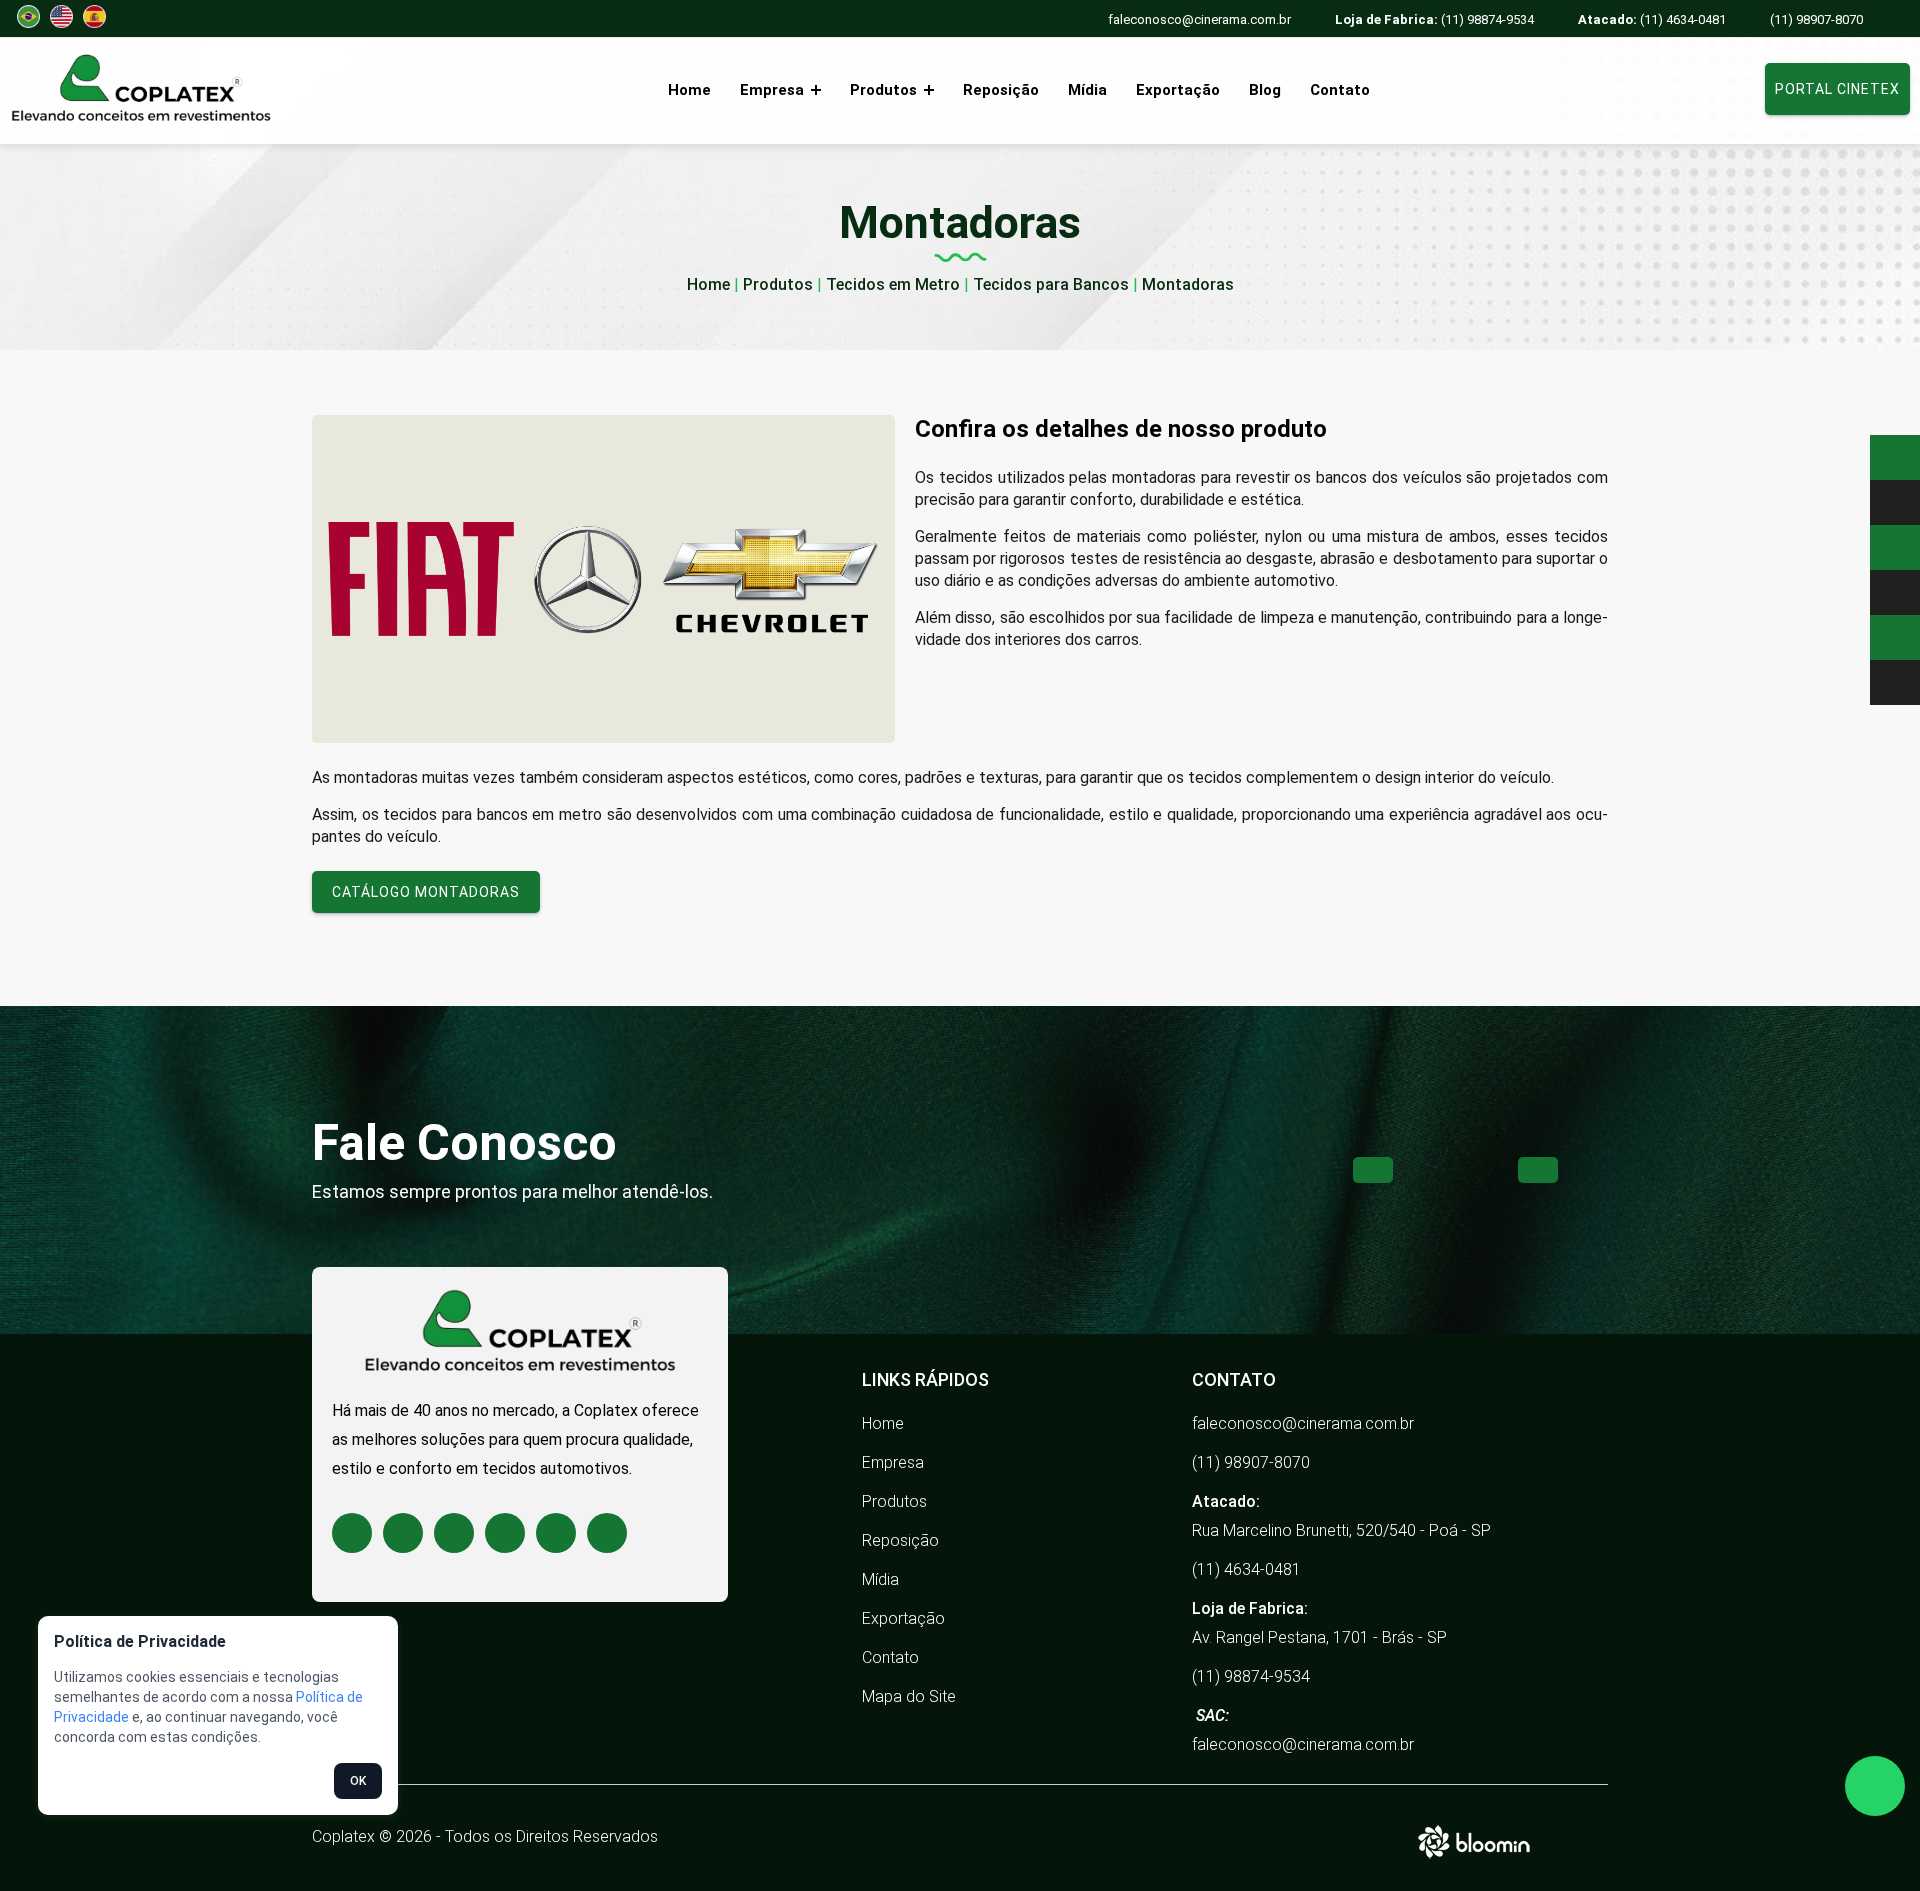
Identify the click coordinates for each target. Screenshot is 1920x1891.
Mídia (1087, 90)
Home (689, 90)
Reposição (1001, 90)
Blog (1265, 90)
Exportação (1178, 90)
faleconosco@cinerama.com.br (1199, 19)
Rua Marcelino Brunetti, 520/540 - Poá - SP (1341, 1530)
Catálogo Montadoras (426, 892)
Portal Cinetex (1837, 89)
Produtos (885, 90)
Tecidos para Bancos (1051, 284)
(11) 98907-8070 (1816, 19)
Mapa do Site (909, 1696)
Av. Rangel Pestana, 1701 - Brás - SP (1319, 1637)
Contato (1340, 90)
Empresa (774, 90)
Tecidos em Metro (893, 284)
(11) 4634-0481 (1652, 19)
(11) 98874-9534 (1434, 19)
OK (358, 1781)
